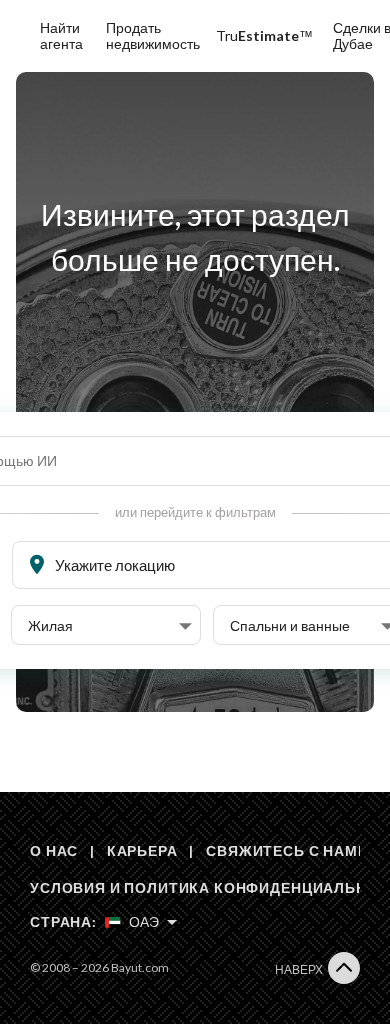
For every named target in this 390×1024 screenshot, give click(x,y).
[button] (110, 626)
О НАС (54, 850)
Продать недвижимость (153, 35)
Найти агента (61, 35)
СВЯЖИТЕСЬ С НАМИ (287, 850)
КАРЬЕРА (142, 850)
